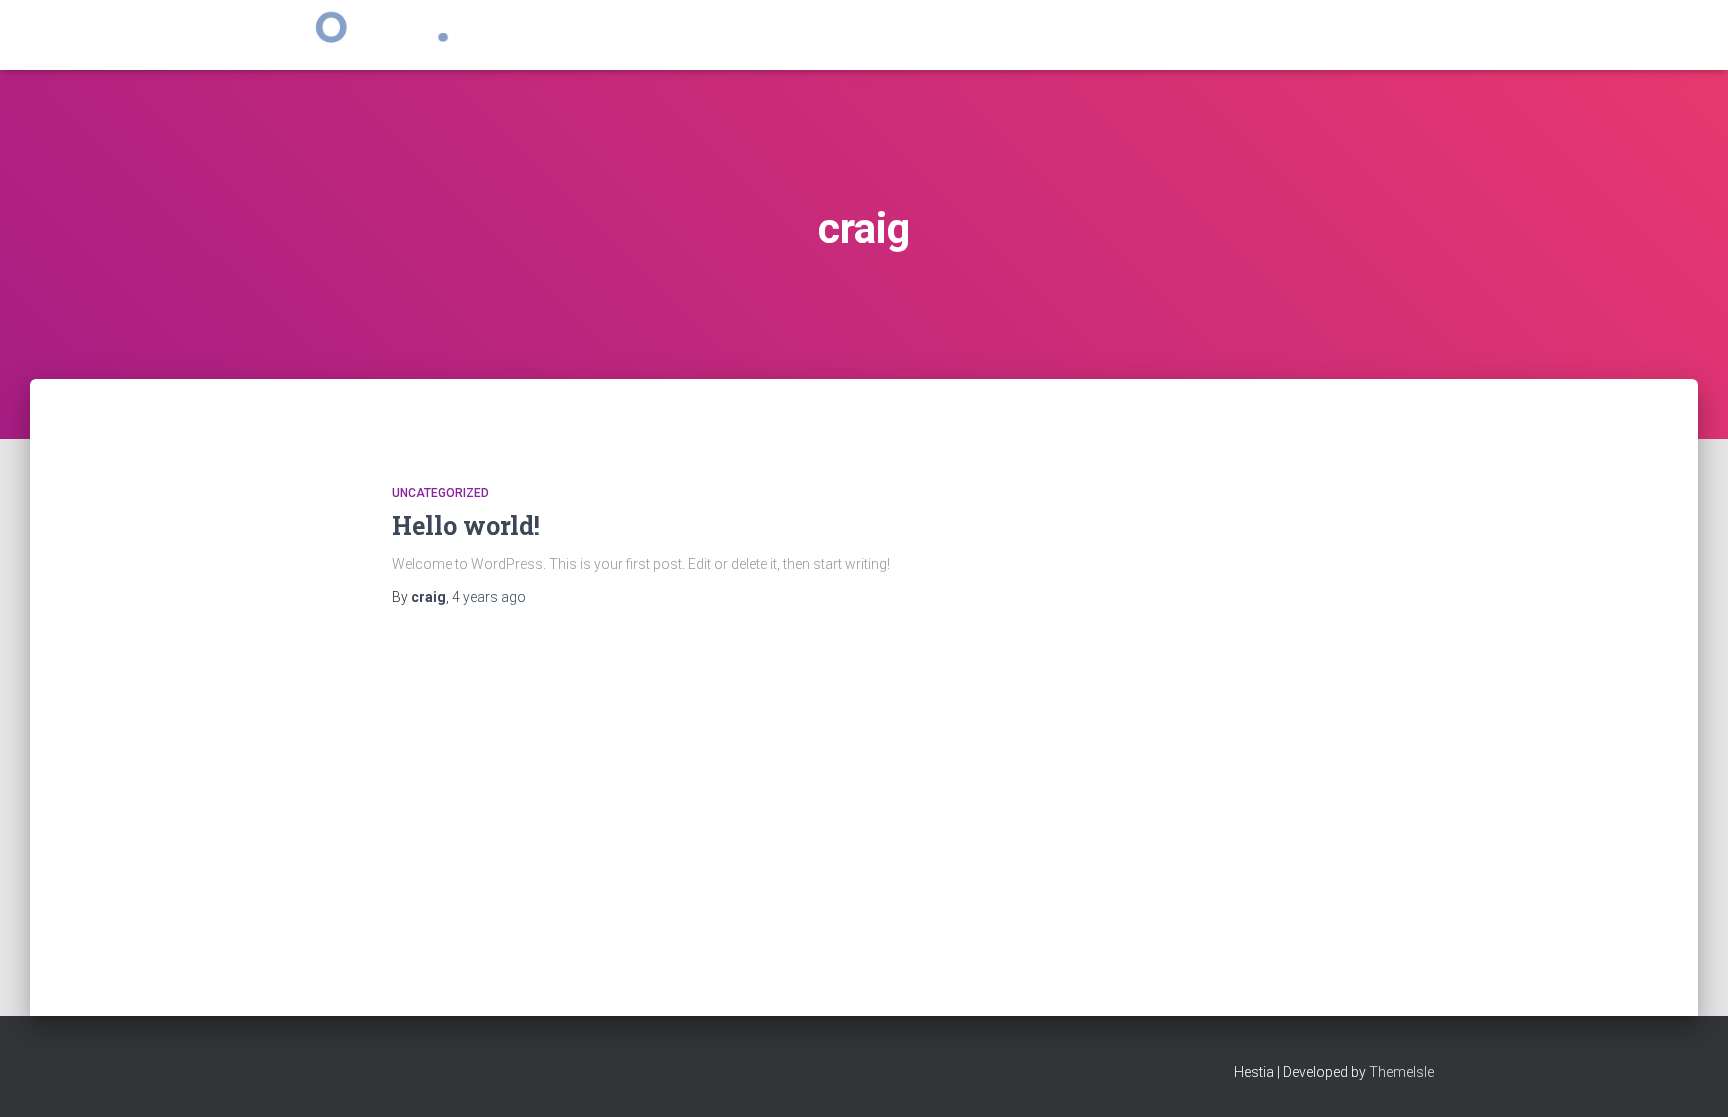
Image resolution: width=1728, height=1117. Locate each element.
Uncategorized (440, 493)
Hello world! (466, 525)
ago (489, 597)
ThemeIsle (1401, 1072)
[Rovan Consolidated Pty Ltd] (372, 35)
